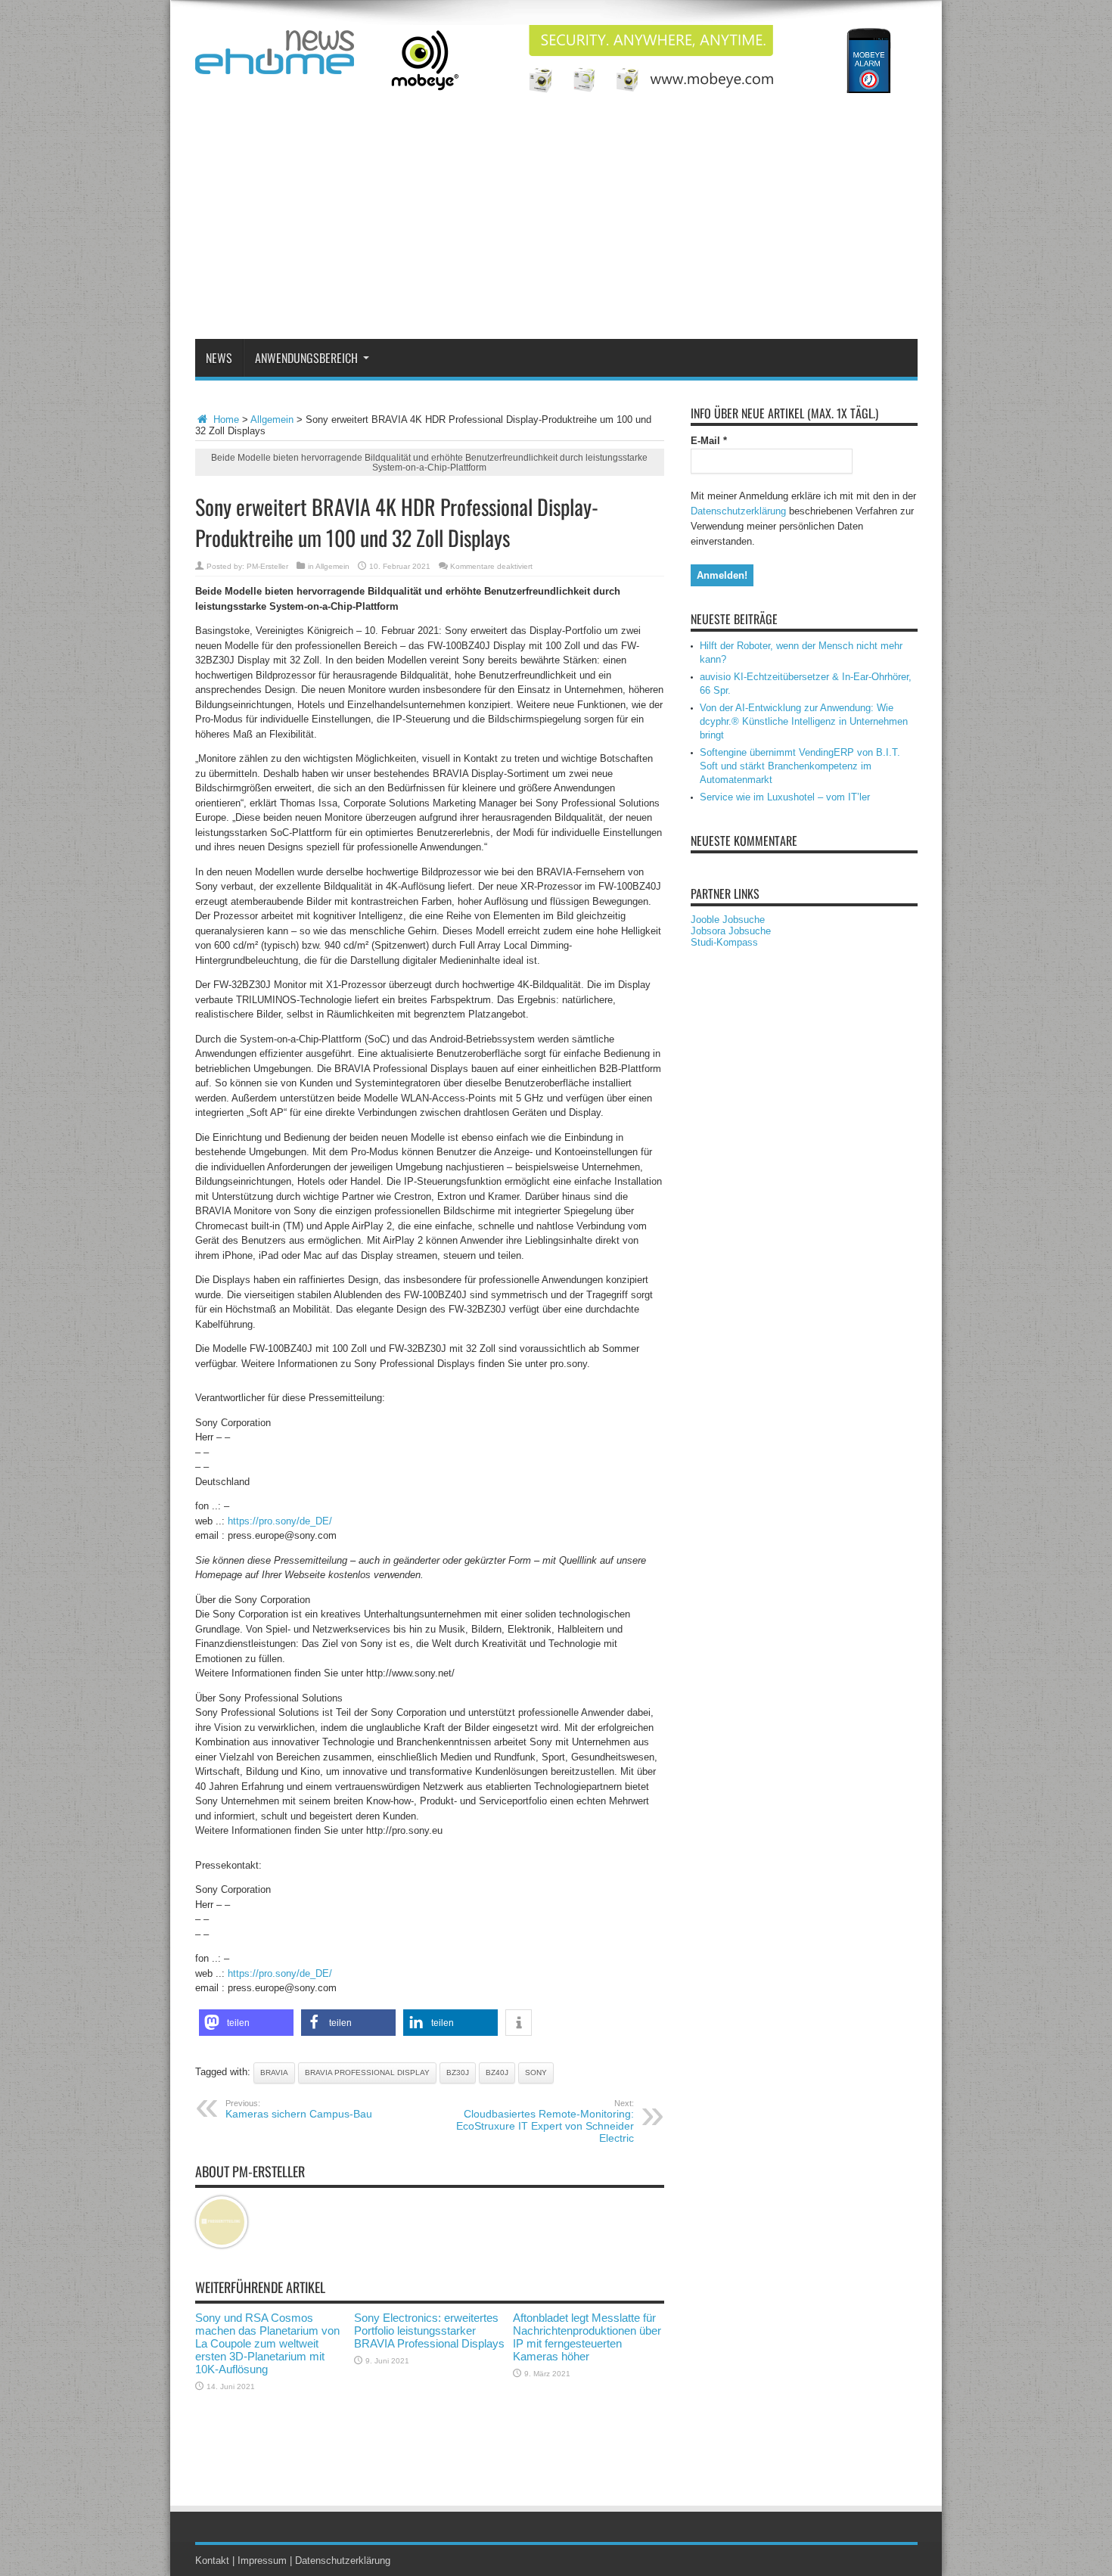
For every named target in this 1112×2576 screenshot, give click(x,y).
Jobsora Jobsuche (731, 931)
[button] (246, 2023)
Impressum (262, 2560)
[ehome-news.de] (275, 63)
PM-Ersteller (267, 566)
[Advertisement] (556, 225)
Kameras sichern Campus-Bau (299, 2109)
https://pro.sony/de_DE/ (280, 1521)
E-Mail (709, 441)
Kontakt (212, 2560)
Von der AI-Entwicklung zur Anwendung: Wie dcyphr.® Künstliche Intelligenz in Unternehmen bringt (804, 721)
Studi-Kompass (724, 942)
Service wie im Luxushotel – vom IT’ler (785, 797)
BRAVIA (274, 2073)
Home (225, 419)
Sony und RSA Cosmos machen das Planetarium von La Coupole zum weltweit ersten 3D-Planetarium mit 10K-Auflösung (267, 2343)
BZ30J (458, 2073)
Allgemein (272, 419)
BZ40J (497, 2073)
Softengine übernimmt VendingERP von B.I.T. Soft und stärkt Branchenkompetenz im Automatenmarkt (800, 766)
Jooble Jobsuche (728, 920)
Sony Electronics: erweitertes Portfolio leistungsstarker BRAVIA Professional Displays (429, 2331)
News (219, 358)
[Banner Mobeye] (642, 90)
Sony (536, 2073)
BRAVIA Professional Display (367, 2073)
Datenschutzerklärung (738, 511)
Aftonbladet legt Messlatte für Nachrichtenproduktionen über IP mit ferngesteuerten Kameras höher (587, 2337)
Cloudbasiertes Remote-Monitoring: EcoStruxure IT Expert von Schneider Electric (545, 2121)
